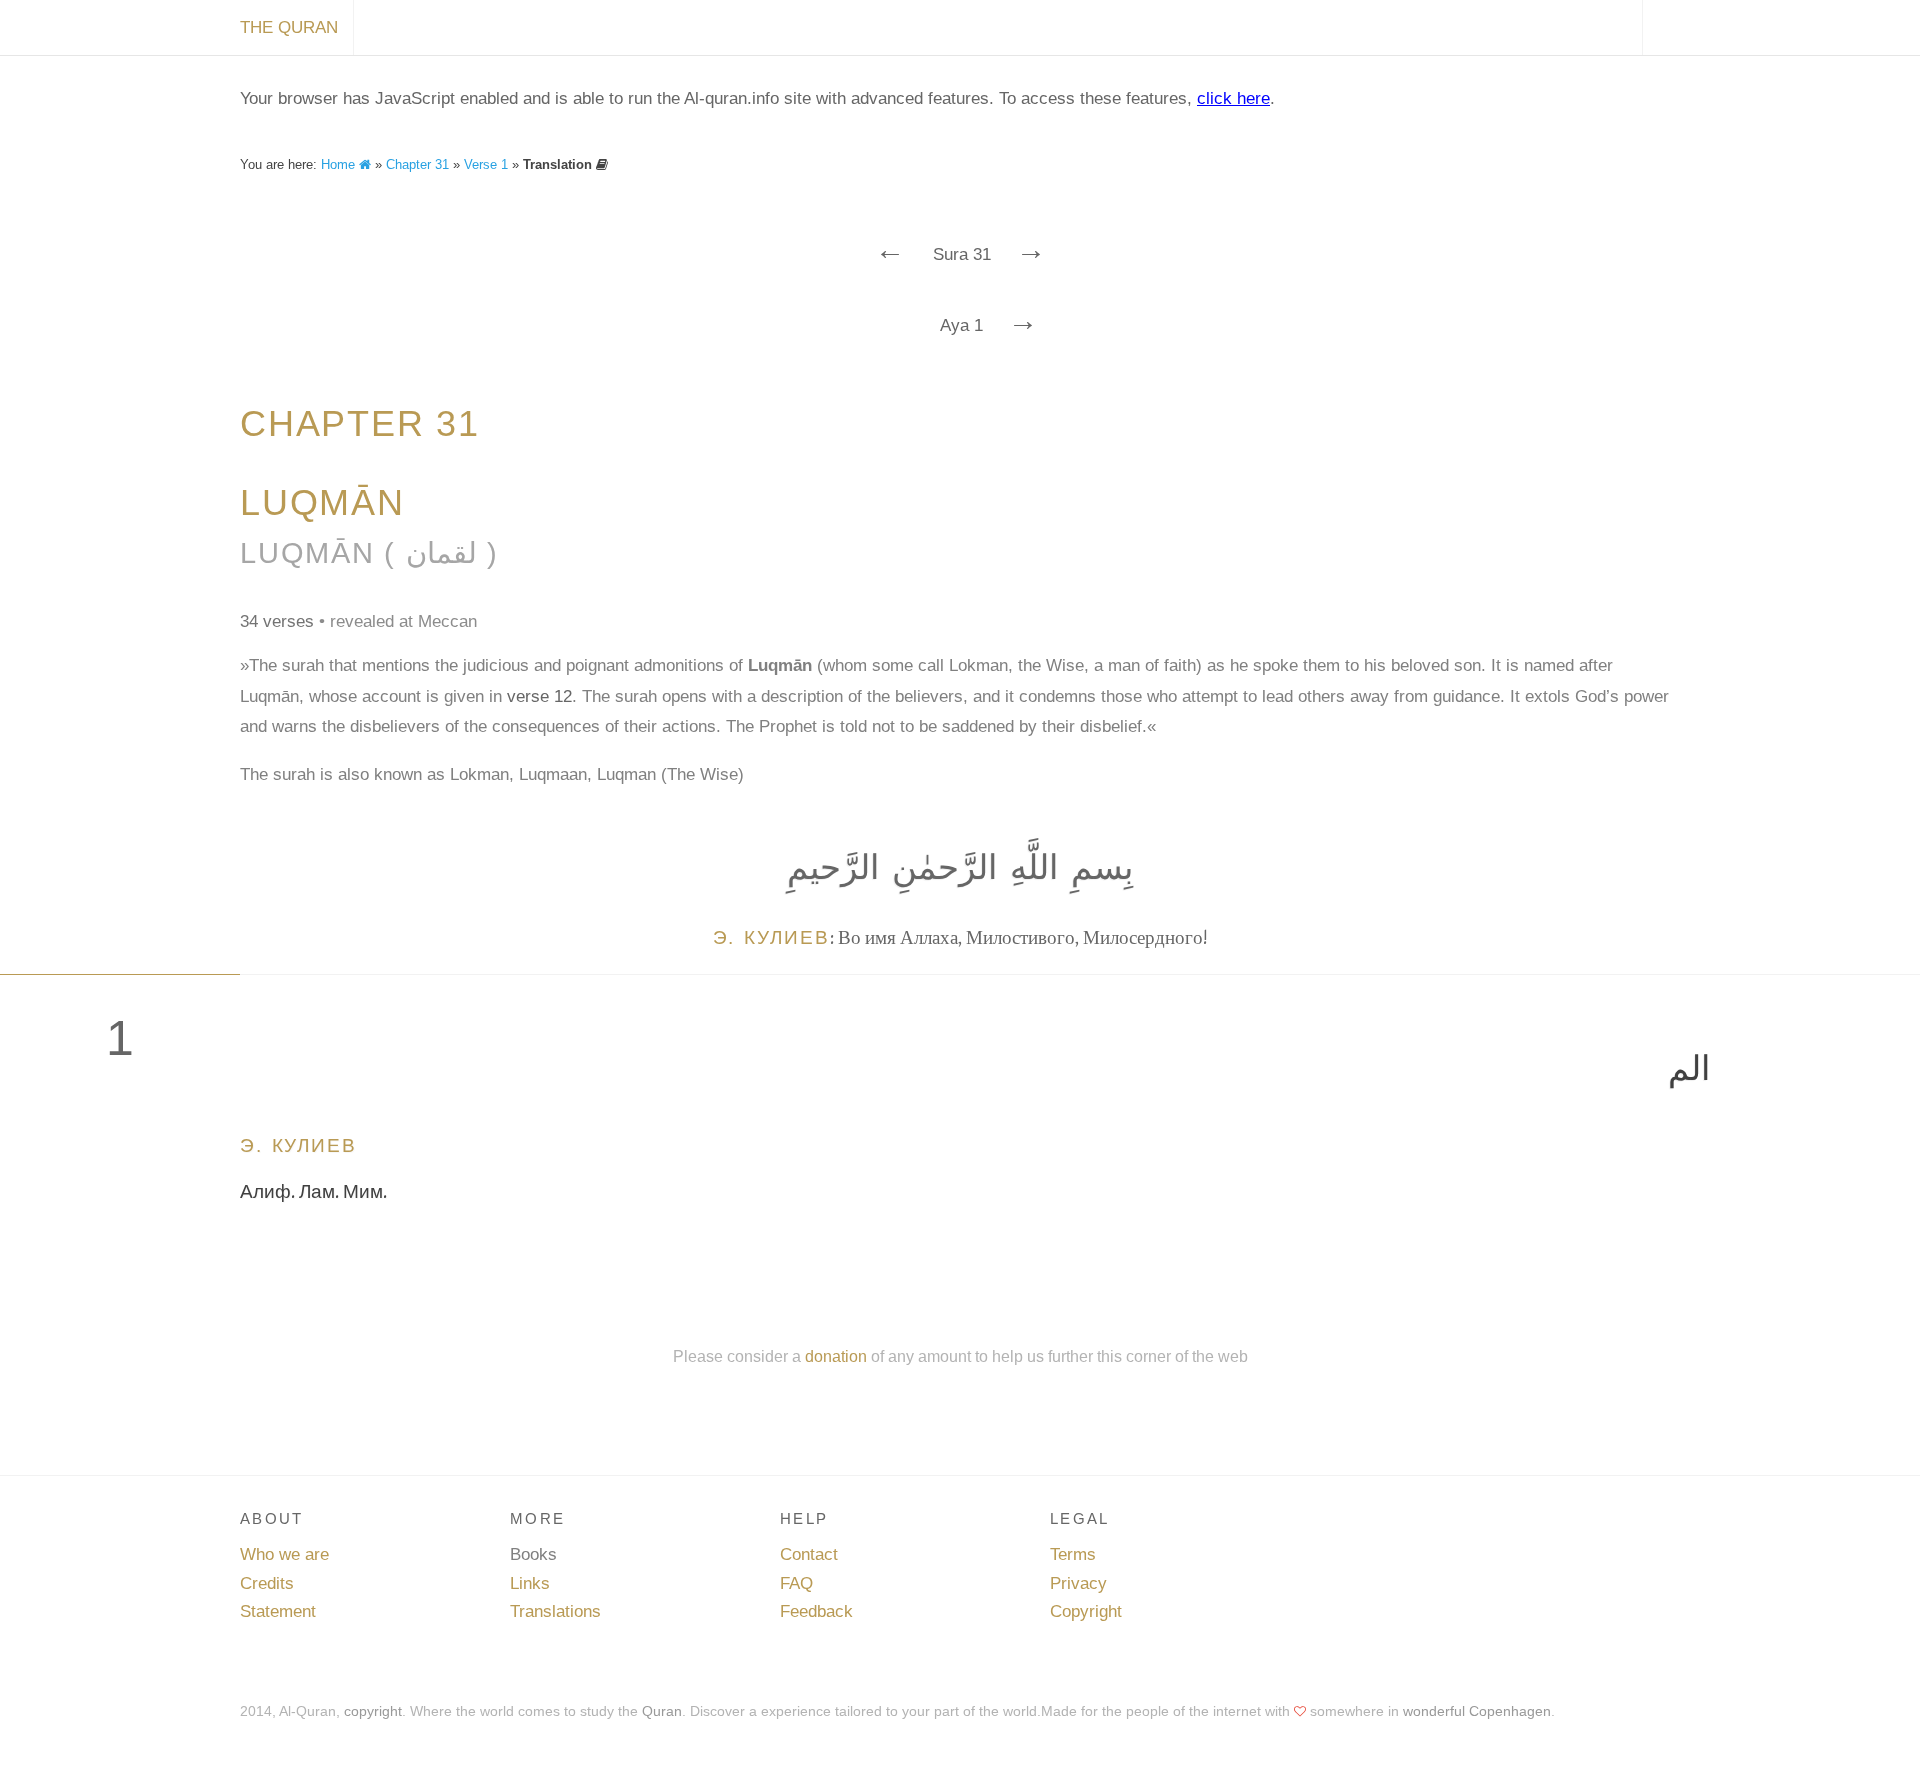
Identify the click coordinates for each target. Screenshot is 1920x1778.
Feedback (816, 1611)
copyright (373, 1711)
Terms (1073, 1554)
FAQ (796, 1583)
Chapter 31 (417, 164)
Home (340, 164)
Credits (267, 1583)
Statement (278, 1611)
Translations (555, 1611)
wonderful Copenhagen (1477, 1711)
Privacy (1078, 1583)
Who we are (284, 1554)
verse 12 (539, 696)
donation (836, 1356)
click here (1233, 98)
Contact (809, 1554)
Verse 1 (486, 164)
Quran (662, 1711)
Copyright (1086, 1611)
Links (530, 1583)
